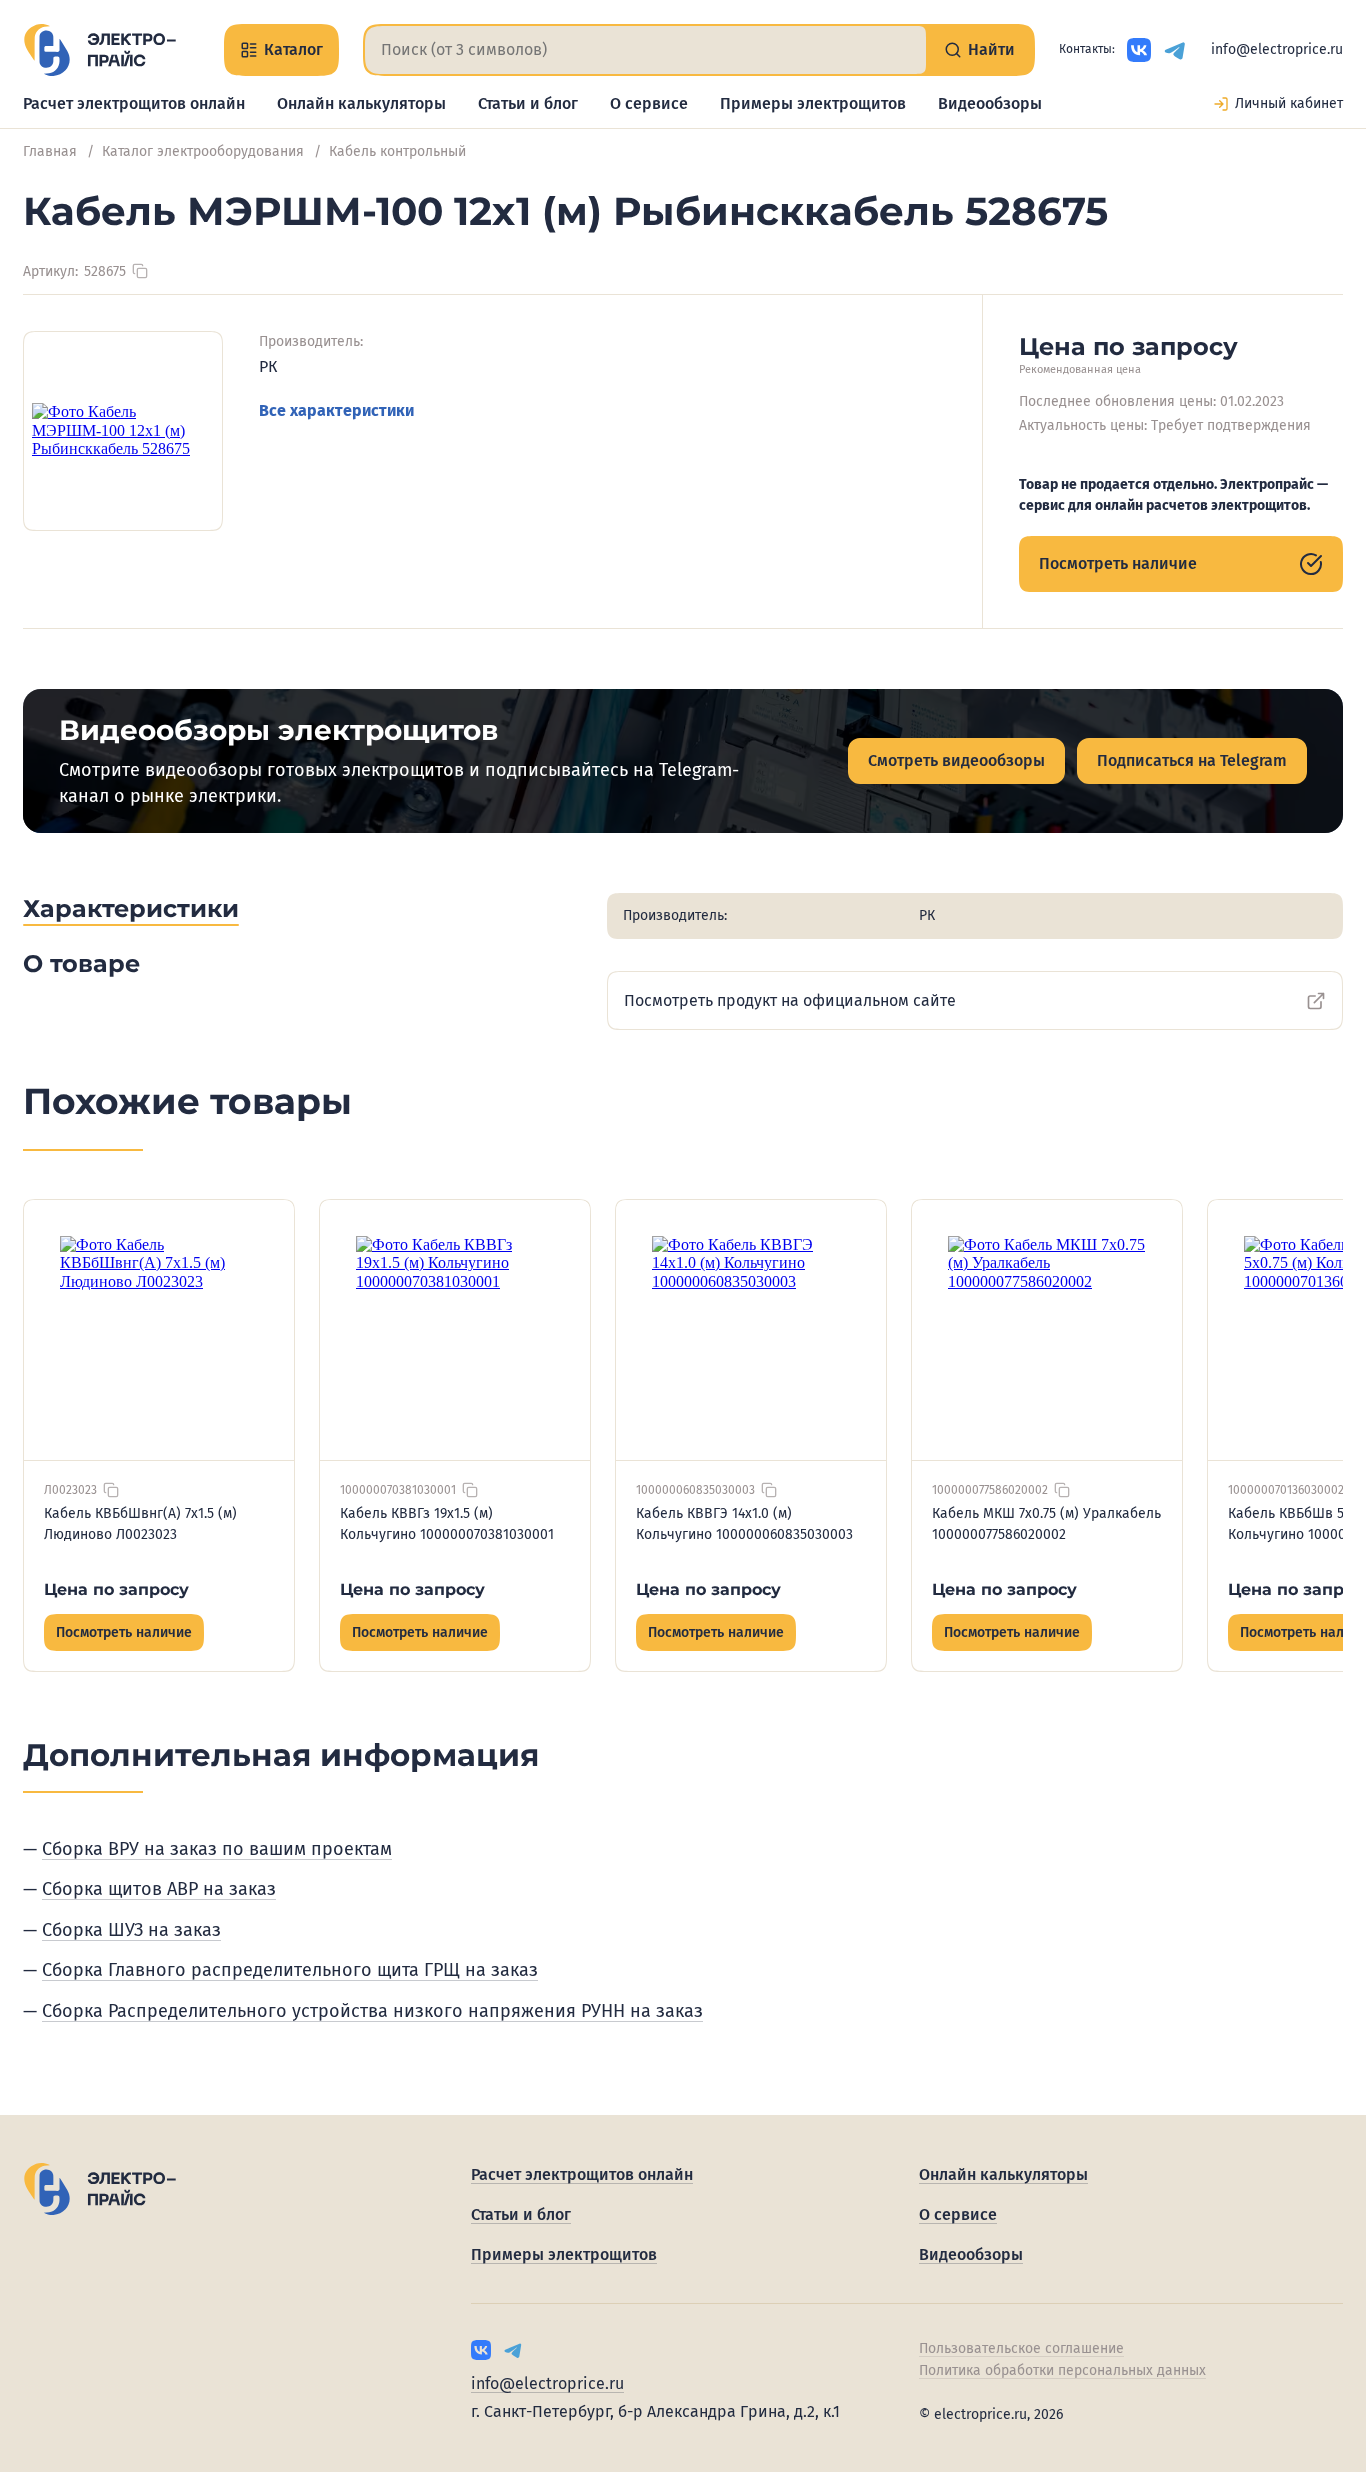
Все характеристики (336, 410)
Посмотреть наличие (1118, 563)
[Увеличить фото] (123, 431)
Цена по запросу (116, 1589)
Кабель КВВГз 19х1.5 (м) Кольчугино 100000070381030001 (447, 1524)
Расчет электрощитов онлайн (134, 103)
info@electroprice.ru (1277, 49)
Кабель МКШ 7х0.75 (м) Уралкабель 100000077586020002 (1046, 1524)
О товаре (81, 963)
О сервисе (649, 103)
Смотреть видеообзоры (956, 760)
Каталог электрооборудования (203, 151)
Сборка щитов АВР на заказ (159, 1889)
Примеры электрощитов (813, 103)
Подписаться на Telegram (1192, 760)
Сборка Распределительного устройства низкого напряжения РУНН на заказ (372, 2011)
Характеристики (131, 908)
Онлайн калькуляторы (361, 103)
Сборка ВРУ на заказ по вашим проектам (217, 1849)
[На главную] (99, 50)
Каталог (293, 49)
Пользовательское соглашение (1021, 2348)
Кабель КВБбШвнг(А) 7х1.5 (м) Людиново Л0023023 (140, 1524)
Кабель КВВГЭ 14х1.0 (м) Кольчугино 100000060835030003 (744, 1524)
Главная (50, 151)
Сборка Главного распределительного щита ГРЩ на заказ (290, 1970)
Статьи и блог (528, 103)
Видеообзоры (990, 103)
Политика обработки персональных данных (1062, 2370)
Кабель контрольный (397, 151)
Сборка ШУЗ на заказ (131, 1930)
